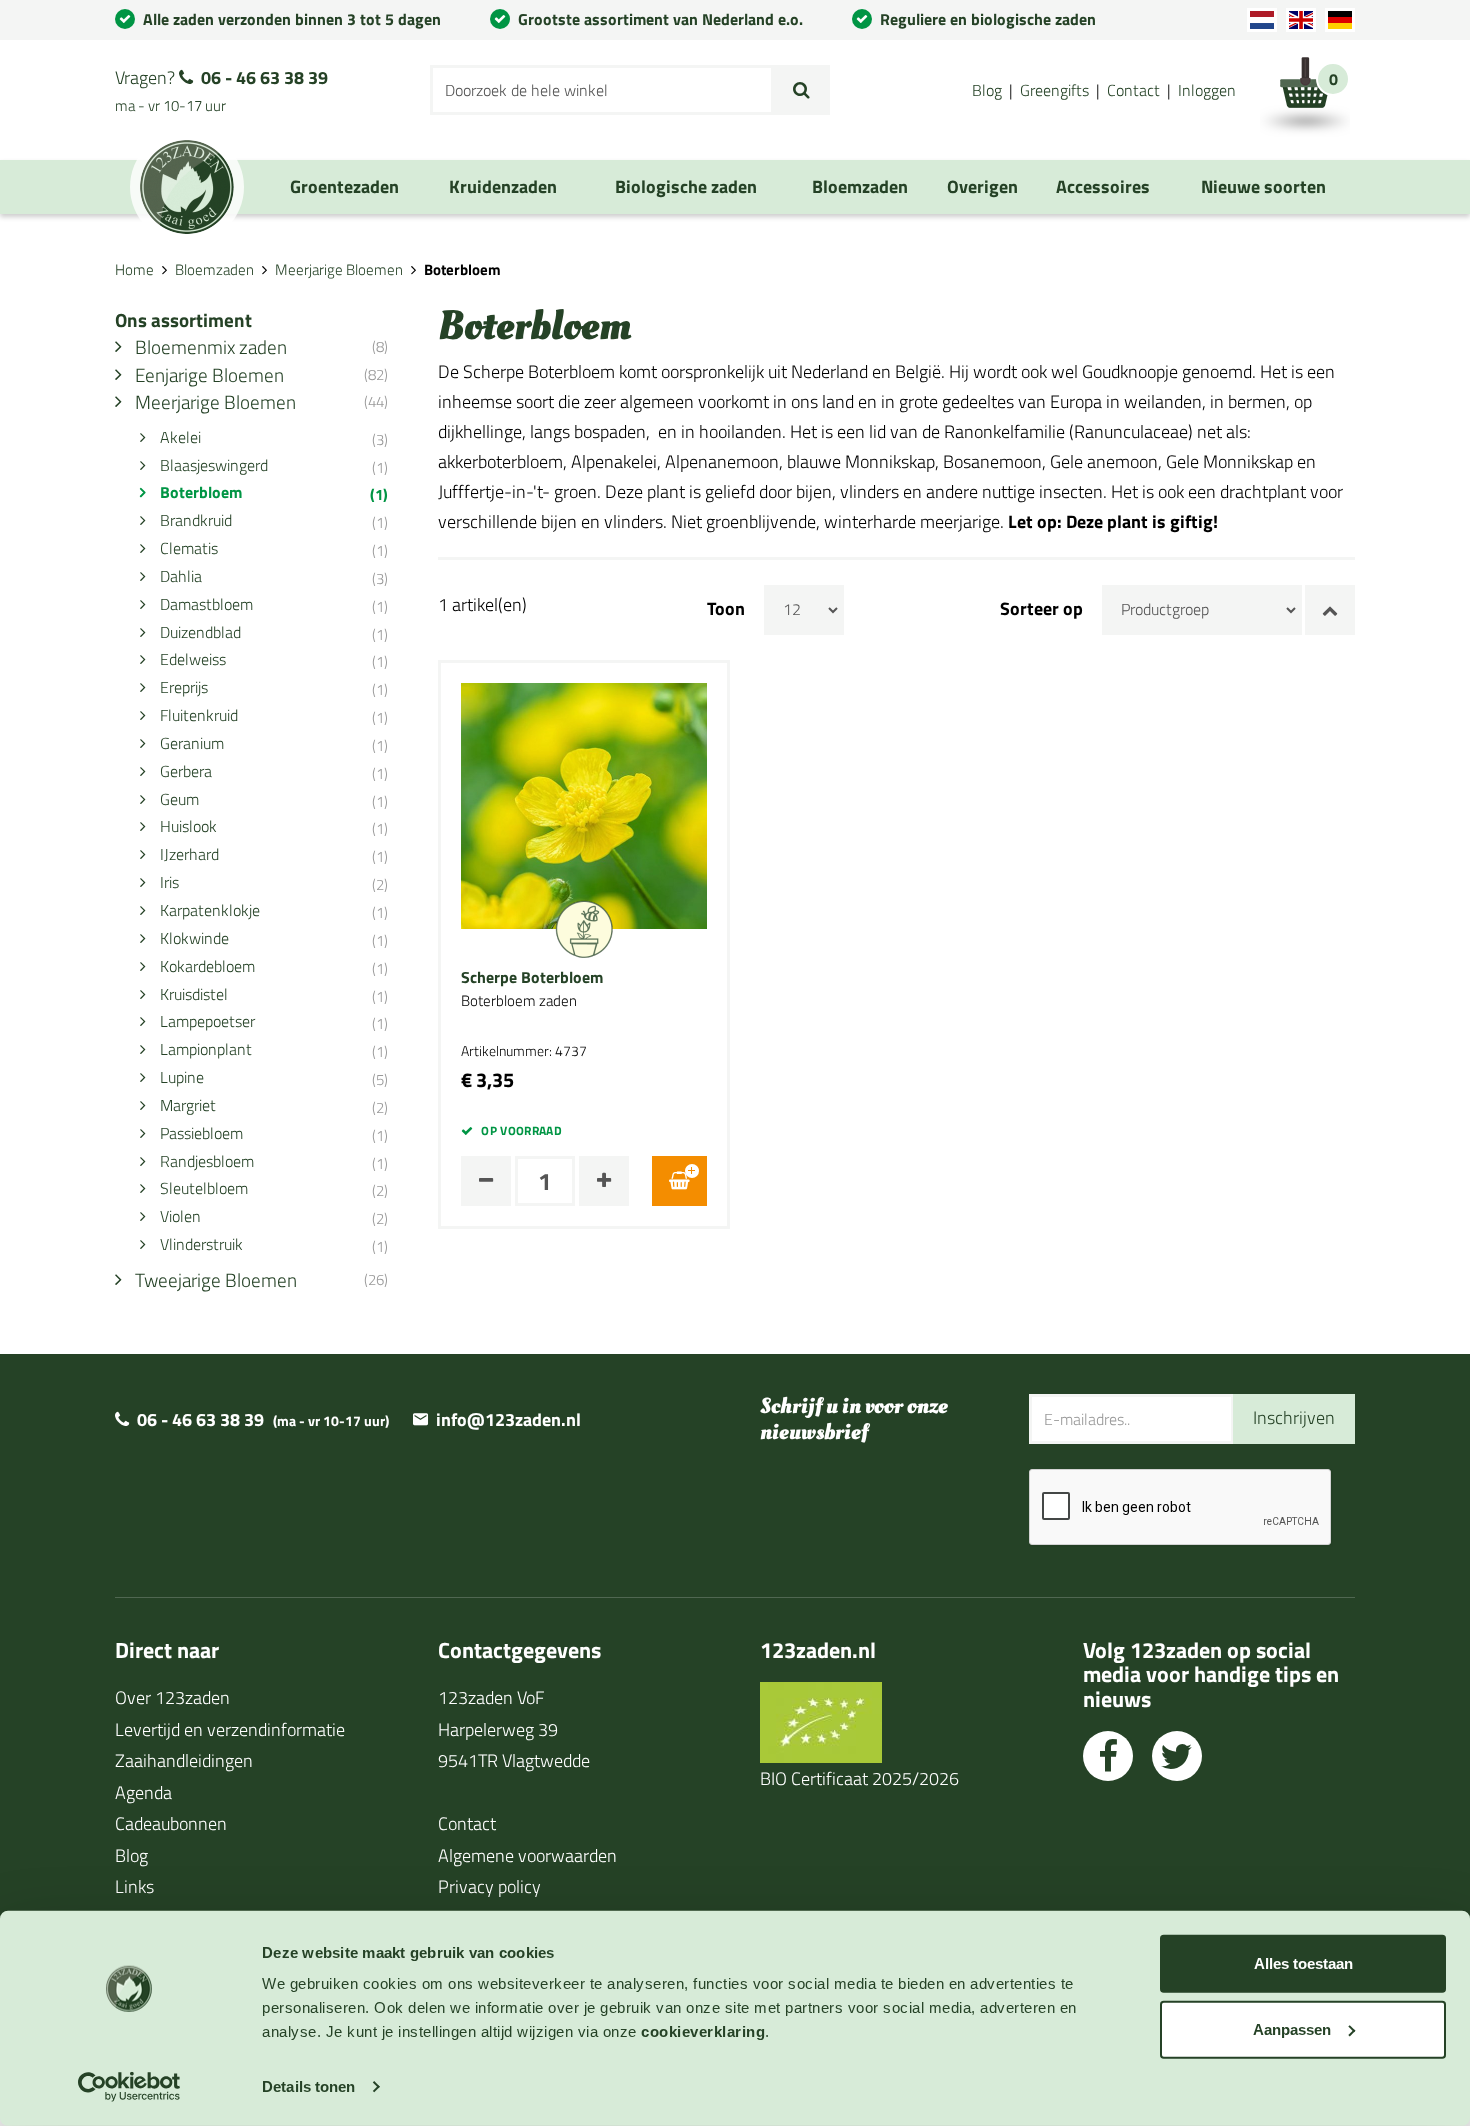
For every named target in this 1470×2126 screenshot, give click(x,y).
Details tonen (308, 2086)
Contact (1133, 90)
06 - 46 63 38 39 (264, 77)
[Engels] (1301, 20)
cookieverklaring (703, 2031)
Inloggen (1207, 90)
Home (134, 269)
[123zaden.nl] (187, 187)
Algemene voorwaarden (527, 1855)
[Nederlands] (1262, 20)
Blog (987, 90)
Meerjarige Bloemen (339, 269)
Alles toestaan (1303, 1963)
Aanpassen (1292, 2028)
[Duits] (1340, 20)
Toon (726, 609)
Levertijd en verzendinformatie (230, 1729)
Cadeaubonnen (171, 1823)
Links (134, 1886)
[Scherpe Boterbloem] (584, 803)
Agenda (143, 1792)
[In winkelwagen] (679, 1181)
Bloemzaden (214, 269)
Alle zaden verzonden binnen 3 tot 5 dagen (292, 19)
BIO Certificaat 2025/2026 (859, 1778)
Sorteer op (1041, 609)
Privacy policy (489, 1886)
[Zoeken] (801, 90)
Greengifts (1054, 90)
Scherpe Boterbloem (532, 978)
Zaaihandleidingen (184, 1760)
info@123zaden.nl (508, 1419)
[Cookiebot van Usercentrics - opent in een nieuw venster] (129, 2087)
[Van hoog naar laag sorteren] (1330, 610)
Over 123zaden (172, 1697)
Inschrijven (1294, 1417)
